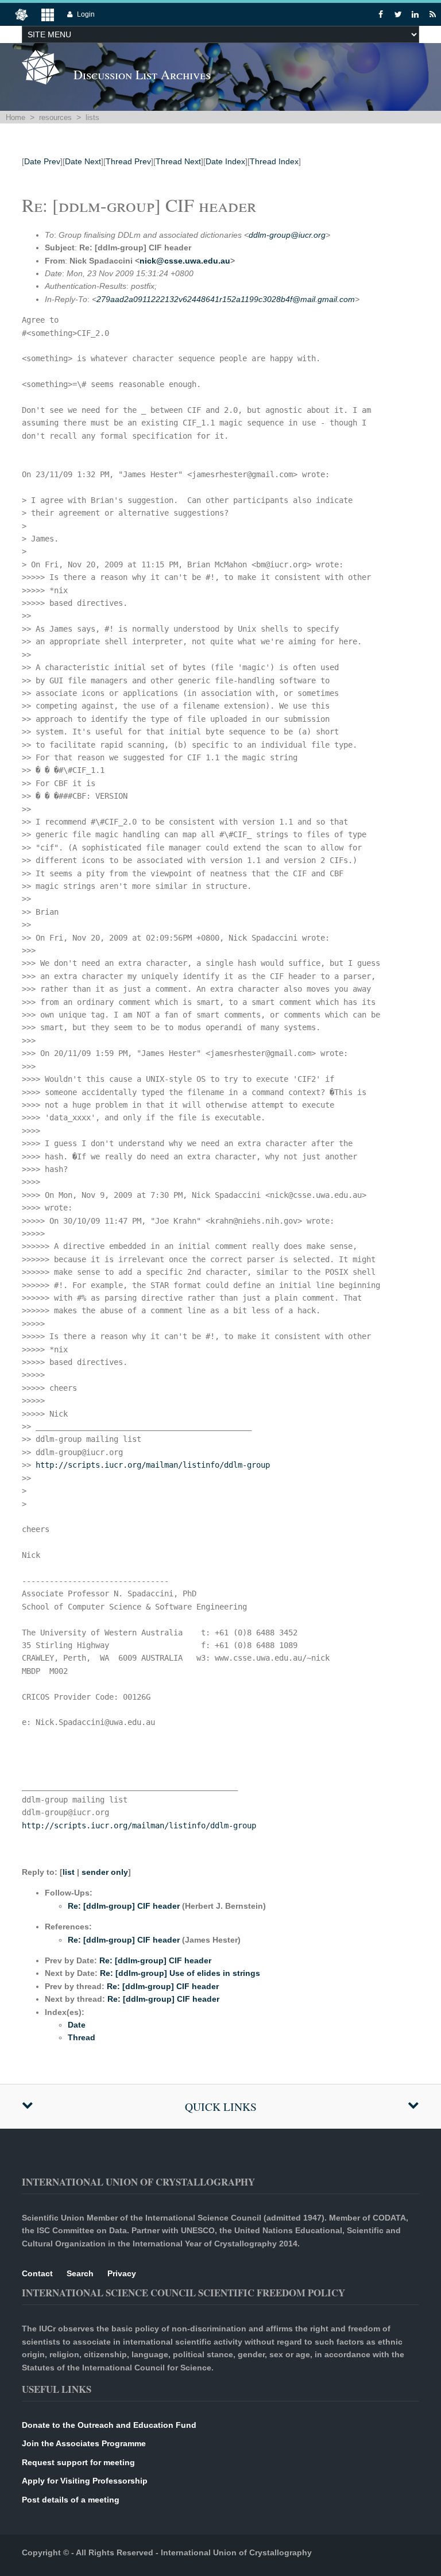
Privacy (122, 2273)
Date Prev (42, 161)
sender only (105, 1872)
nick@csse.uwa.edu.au (185, 261)
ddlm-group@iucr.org (287, 235)
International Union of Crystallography (236, 2552)
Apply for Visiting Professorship (85, 2481)
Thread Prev (128, 161)
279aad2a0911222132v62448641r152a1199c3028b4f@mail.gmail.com (226, 299)
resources (55, 117)
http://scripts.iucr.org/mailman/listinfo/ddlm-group (153, 1465)
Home (16, 117)
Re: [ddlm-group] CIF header (124, 1906)
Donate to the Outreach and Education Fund (109, 2425)
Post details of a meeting (71, 2500)
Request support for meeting (78, 2462)
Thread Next (178, 161)
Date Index (225, 161)
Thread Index (274, 161)
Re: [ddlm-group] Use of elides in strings (180, 1973)
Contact (37, 2273)
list (69, 1872)
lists (92, 117)
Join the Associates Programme (84, 2443)
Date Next (83, 161)
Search (80, 2273)
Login (86, 14)
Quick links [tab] (221, 2107)
